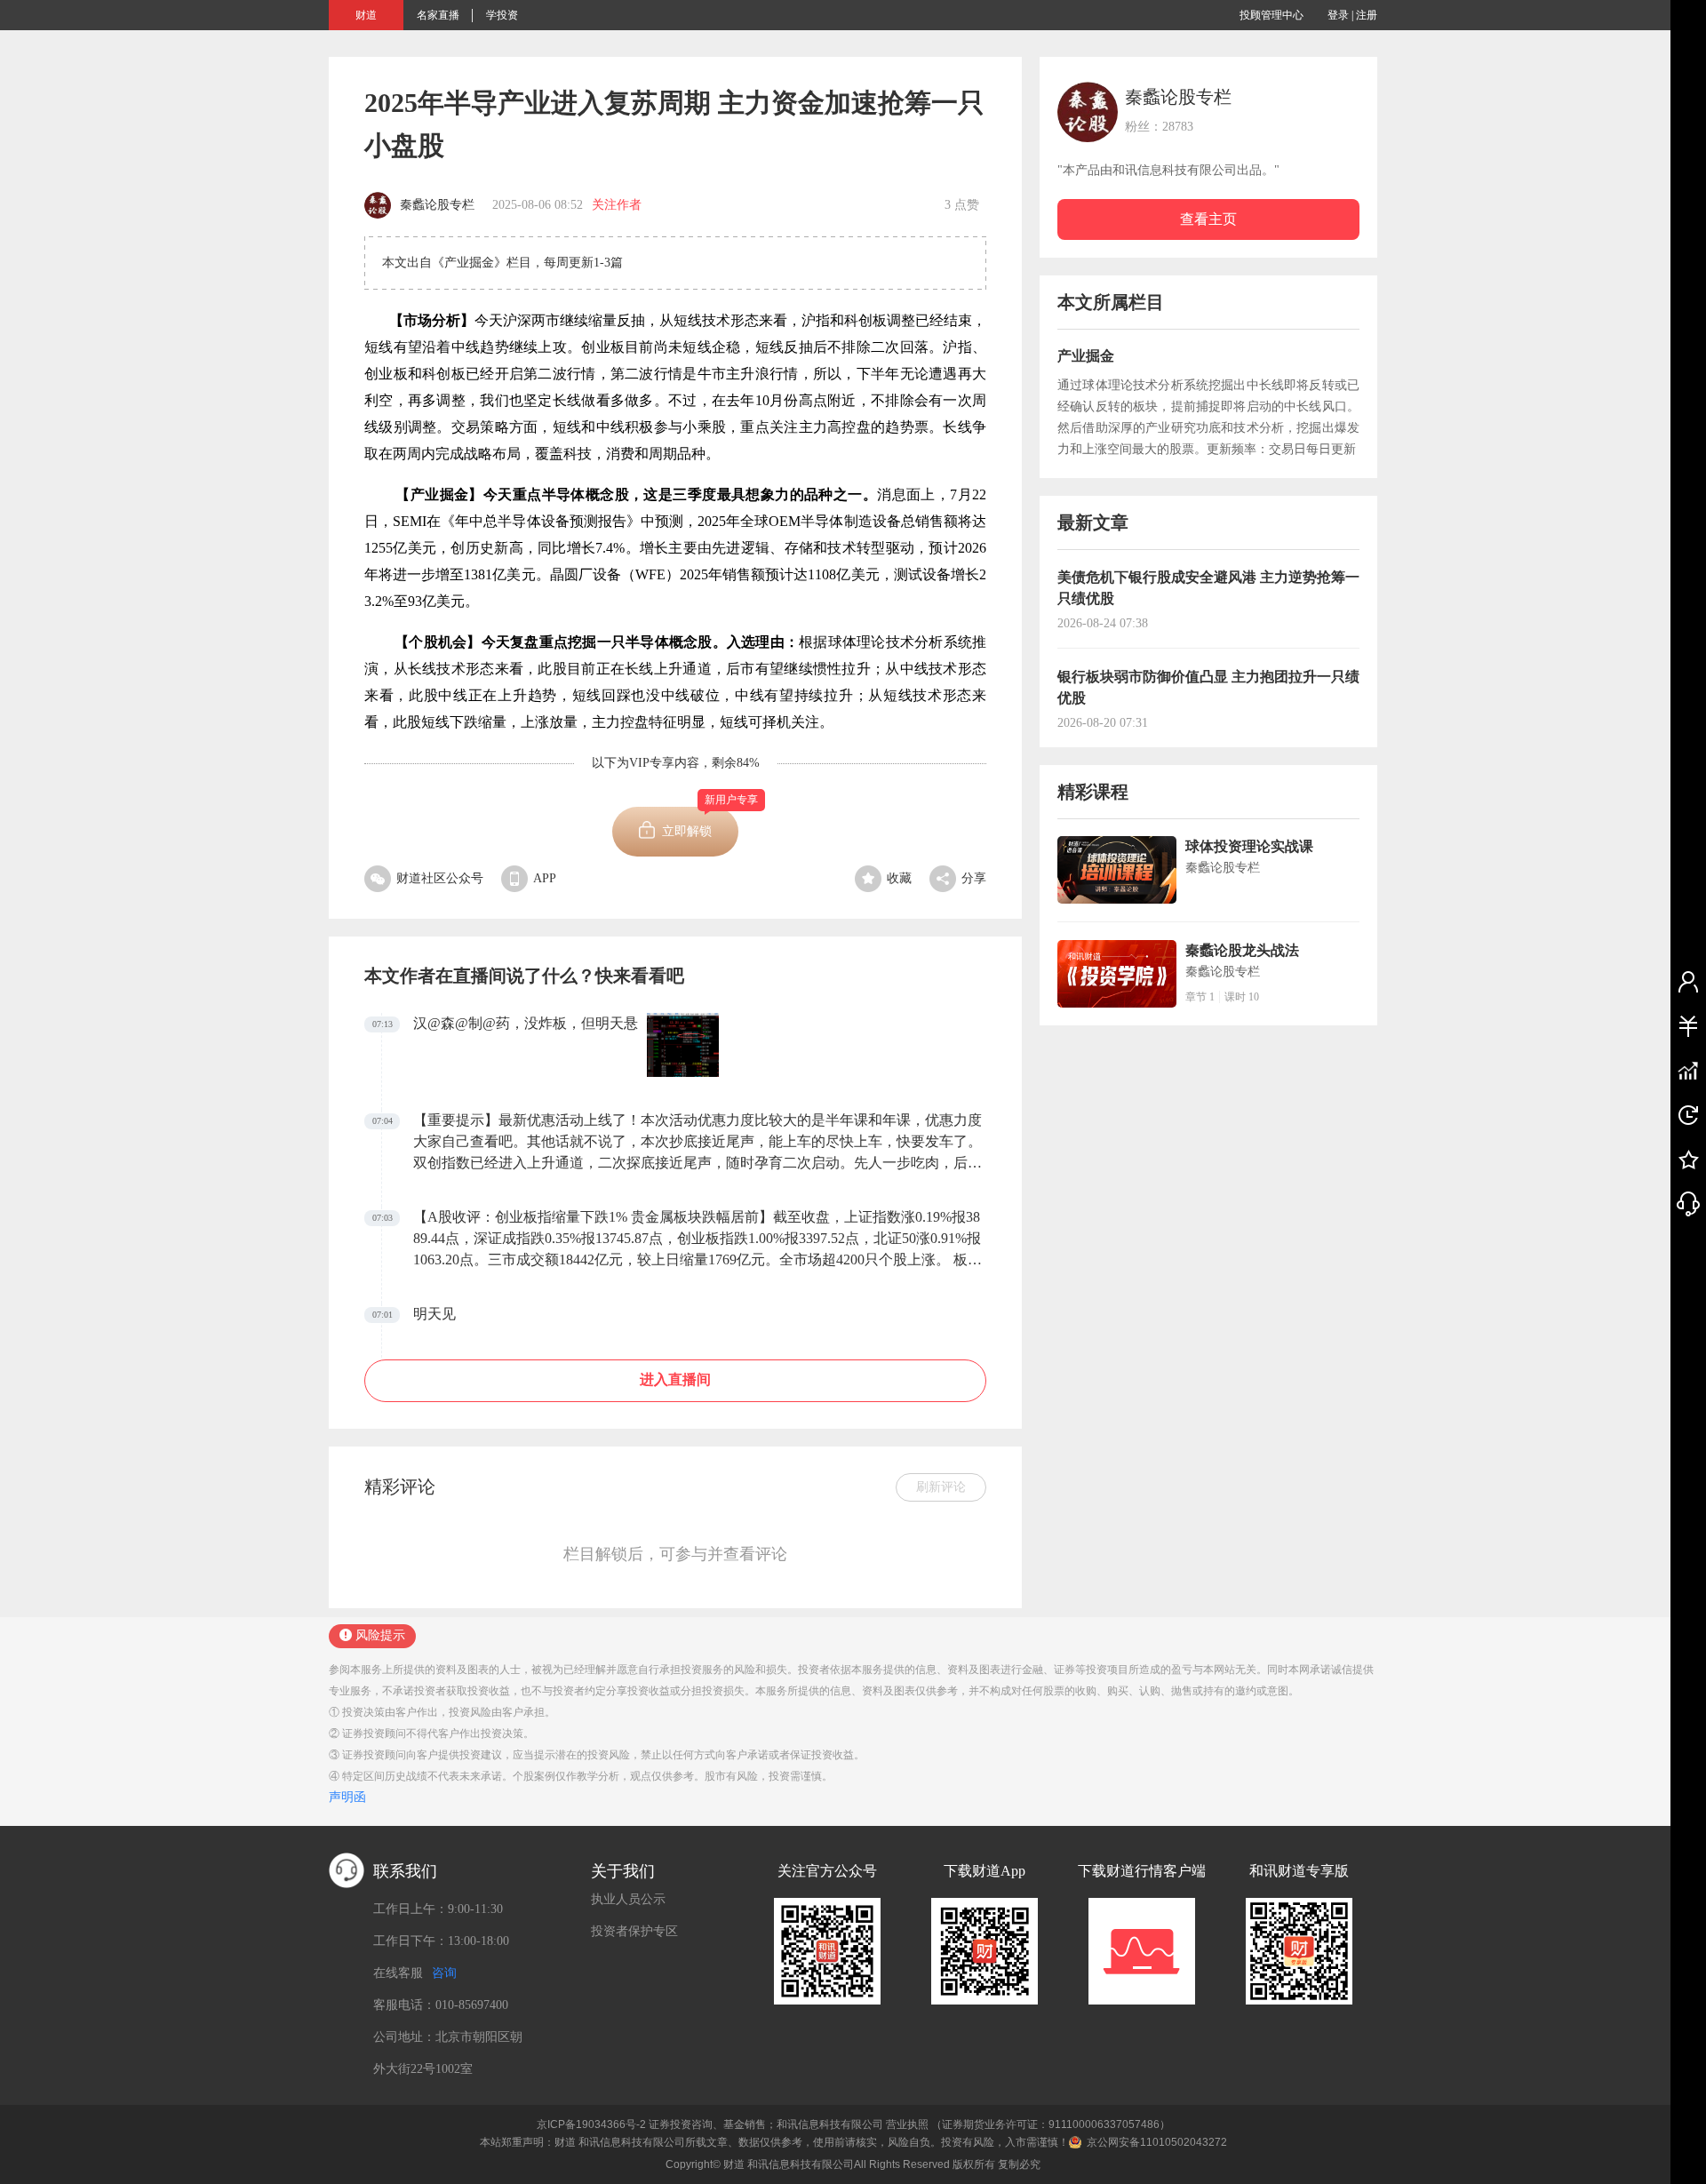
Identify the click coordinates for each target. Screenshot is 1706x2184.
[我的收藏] (1688, 1159)
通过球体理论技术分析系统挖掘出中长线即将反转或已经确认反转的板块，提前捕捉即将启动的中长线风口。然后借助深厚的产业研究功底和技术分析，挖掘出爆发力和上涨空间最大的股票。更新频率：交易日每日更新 (1208, 417)
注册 (1367, 15)
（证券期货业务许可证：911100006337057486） (1051, 2124)
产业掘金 (1086, 356)
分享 (974, 878)
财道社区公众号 (440, 878)
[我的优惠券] (1688, 1025)
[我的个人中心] (1688, 981)
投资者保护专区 (634, 1931)
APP (545, 878)
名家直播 (438, 15)
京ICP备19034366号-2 (591, 2124)
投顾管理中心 (1272, 15)
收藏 (899, 878)
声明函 (347, 1797)
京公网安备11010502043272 (1157, 2142)
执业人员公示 (628, 1899)
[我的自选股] (1688, 1070)
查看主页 (1208, 219)
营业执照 (907, 2124)
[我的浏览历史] (1688, 1114)
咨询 (444, 1973)
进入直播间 (675, 1379)
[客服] (1688, 1203)
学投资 (502, 15)
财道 (366, 15)
